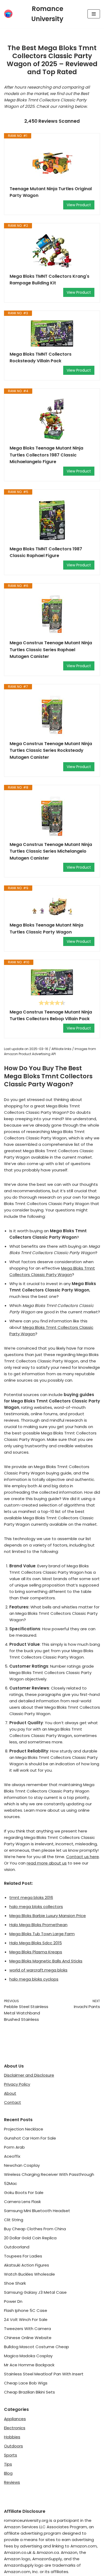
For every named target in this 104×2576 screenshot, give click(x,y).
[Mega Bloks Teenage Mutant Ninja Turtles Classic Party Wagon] (52, 906)
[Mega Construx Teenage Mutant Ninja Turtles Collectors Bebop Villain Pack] (52, 982)
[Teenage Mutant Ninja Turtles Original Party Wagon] (52, 162)
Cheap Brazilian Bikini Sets (29, 2392)
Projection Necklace (24, 2129)
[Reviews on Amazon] (52, 1003)
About (10, 2093)
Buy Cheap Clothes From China (35, 2229)
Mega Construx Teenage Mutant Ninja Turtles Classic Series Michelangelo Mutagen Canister (51, 851)
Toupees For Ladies (23, 2256)
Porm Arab (14, 2147)
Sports (11, 2455)
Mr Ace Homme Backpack (29, 2365)
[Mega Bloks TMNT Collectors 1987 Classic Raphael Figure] (52, 520)
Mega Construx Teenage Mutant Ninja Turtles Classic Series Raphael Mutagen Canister (51, 650)
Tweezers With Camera (27, 2329)
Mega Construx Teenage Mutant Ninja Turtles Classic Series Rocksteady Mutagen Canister (51, 750)
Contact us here (83, 1857)
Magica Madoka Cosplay (28, 2356)
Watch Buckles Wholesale (29, 2274)
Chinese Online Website (28, 2338)
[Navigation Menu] (94, 14)
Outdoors (13, 2446)
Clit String (14, 2220)
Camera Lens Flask (22, 2202)
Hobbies (12, 2437)
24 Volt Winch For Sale (26, 2319)
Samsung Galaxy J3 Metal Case (35, 2292)
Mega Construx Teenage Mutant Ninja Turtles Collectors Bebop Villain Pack (51, 1015)
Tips (8, 2464)
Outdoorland (17, 2247)
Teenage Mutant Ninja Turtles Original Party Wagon (51, 192)
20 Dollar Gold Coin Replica (30, 2238)
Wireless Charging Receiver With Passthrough (49, 2174)
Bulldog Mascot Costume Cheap (37, 2347)
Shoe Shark (15, 2283)
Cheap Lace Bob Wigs (26, 2383)
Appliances (15, 2419)
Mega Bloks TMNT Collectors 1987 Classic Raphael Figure (46, 552)
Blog (8, 2473)
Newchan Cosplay (22, 2165)
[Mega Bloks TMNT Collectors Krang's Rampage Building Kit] (52, 251)
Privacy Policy (17, 2084)
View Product (79, 205)
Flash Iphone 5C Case (26, 2310)
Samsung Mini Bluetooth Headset (37, 2211)
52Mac (11, 2183)
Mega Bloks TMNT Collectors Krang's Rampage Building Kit (49, 280)
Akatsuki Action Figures (27, 2265)
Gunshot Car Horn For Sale (30, 2138)
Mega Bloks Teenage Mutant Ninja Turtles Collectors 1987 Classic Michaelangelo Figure (46, 455)
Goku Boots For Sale (24, 2193)
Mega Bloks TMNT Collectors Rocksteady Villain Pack (41, 358)
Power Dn (13, 2301)
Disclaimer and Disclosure (29, 2075)
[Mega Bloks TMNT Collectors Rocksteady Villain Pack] (52, 333)
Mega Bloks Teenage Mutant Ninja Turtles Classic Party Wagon (46, 929)
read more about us (47, 1863)
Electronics (15, 2428)
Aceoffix (12, 2156)
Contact (13, 2102)
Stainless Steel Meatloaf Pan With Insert (44, 2374)
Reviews (12, 2482)
